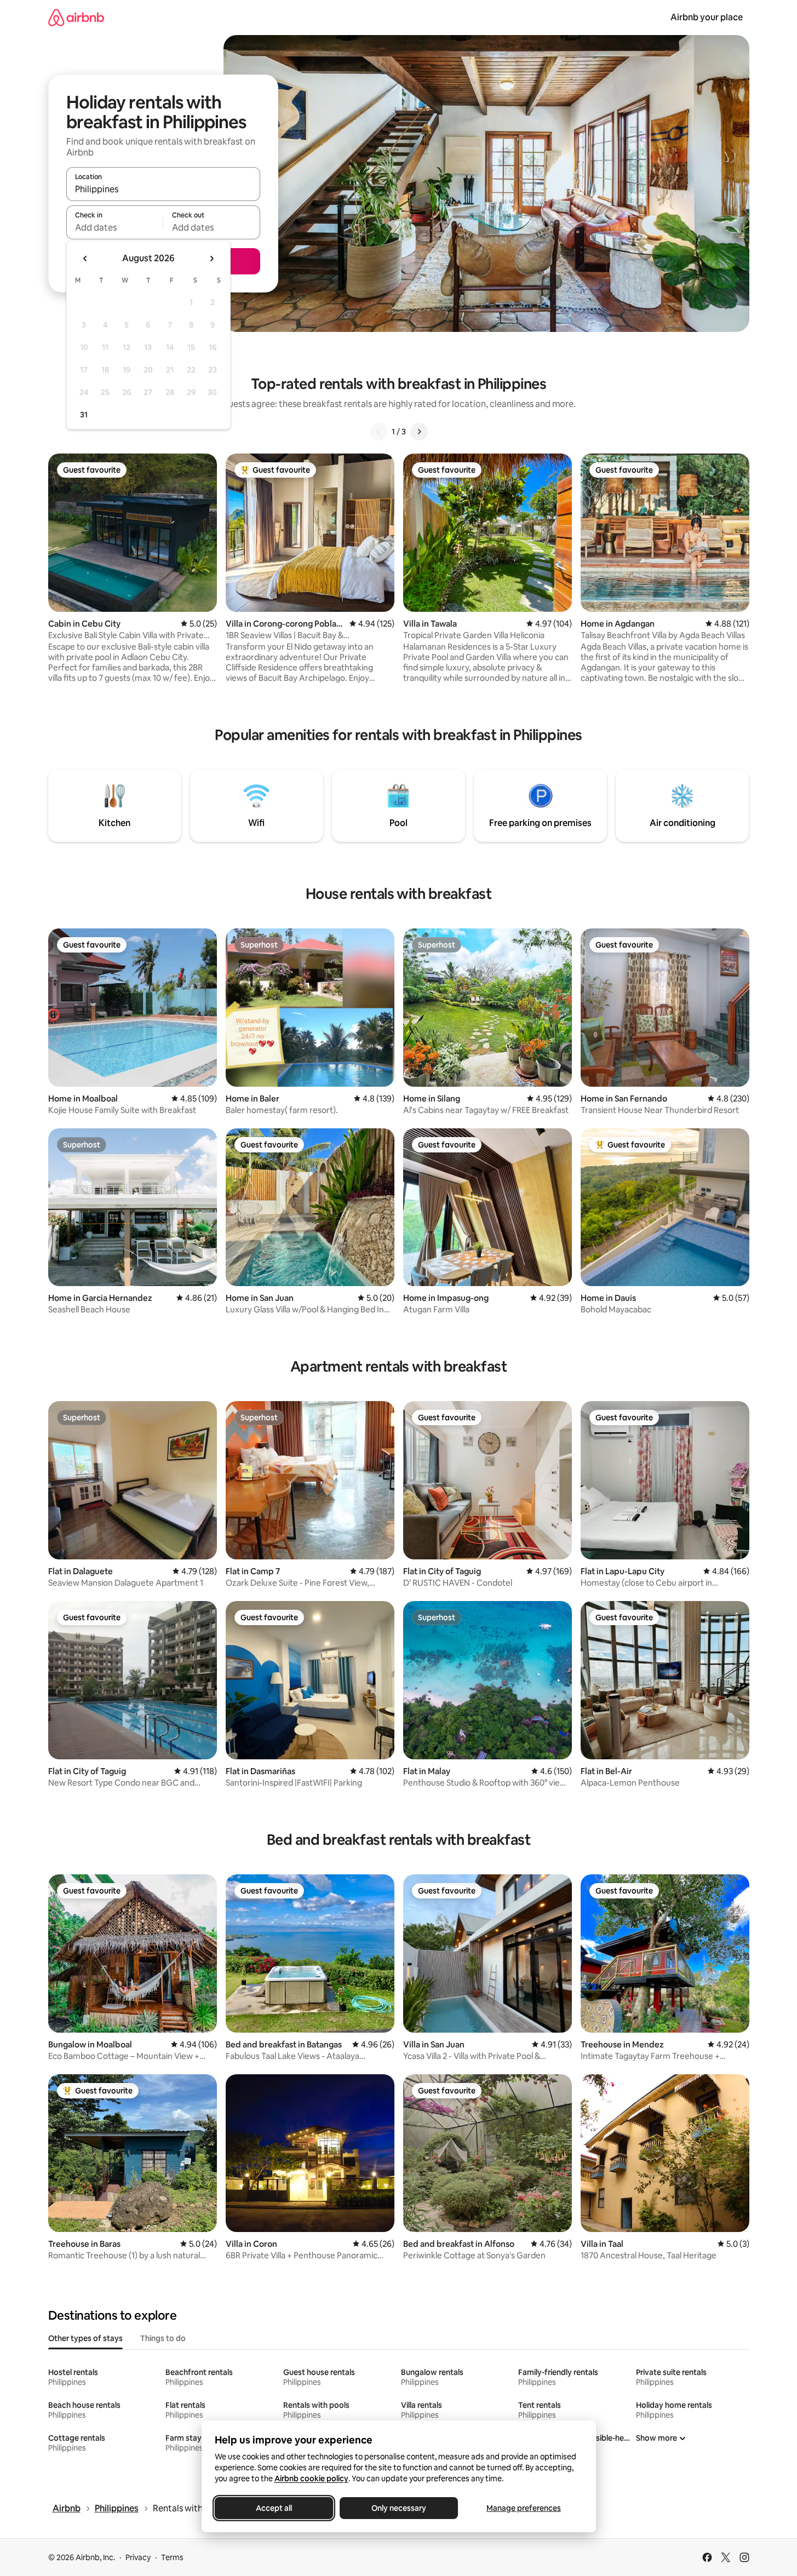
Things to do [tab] (163, 2338)
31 (84, 415)
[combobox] (163, 189)
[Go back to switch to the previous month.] (85, 259)
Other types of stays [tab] (85, 2338)
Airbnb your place (707, 17)
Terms (172, 2557)
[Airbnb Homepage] (76, 17)
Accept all (274, 2508)
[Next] (419, 432)
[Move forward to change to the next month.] (211, 259)
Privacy (138, 2557)
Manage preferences (524, 2508)
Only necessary (399, 2508)
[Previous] (379, 432)
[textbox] (115, 227)
